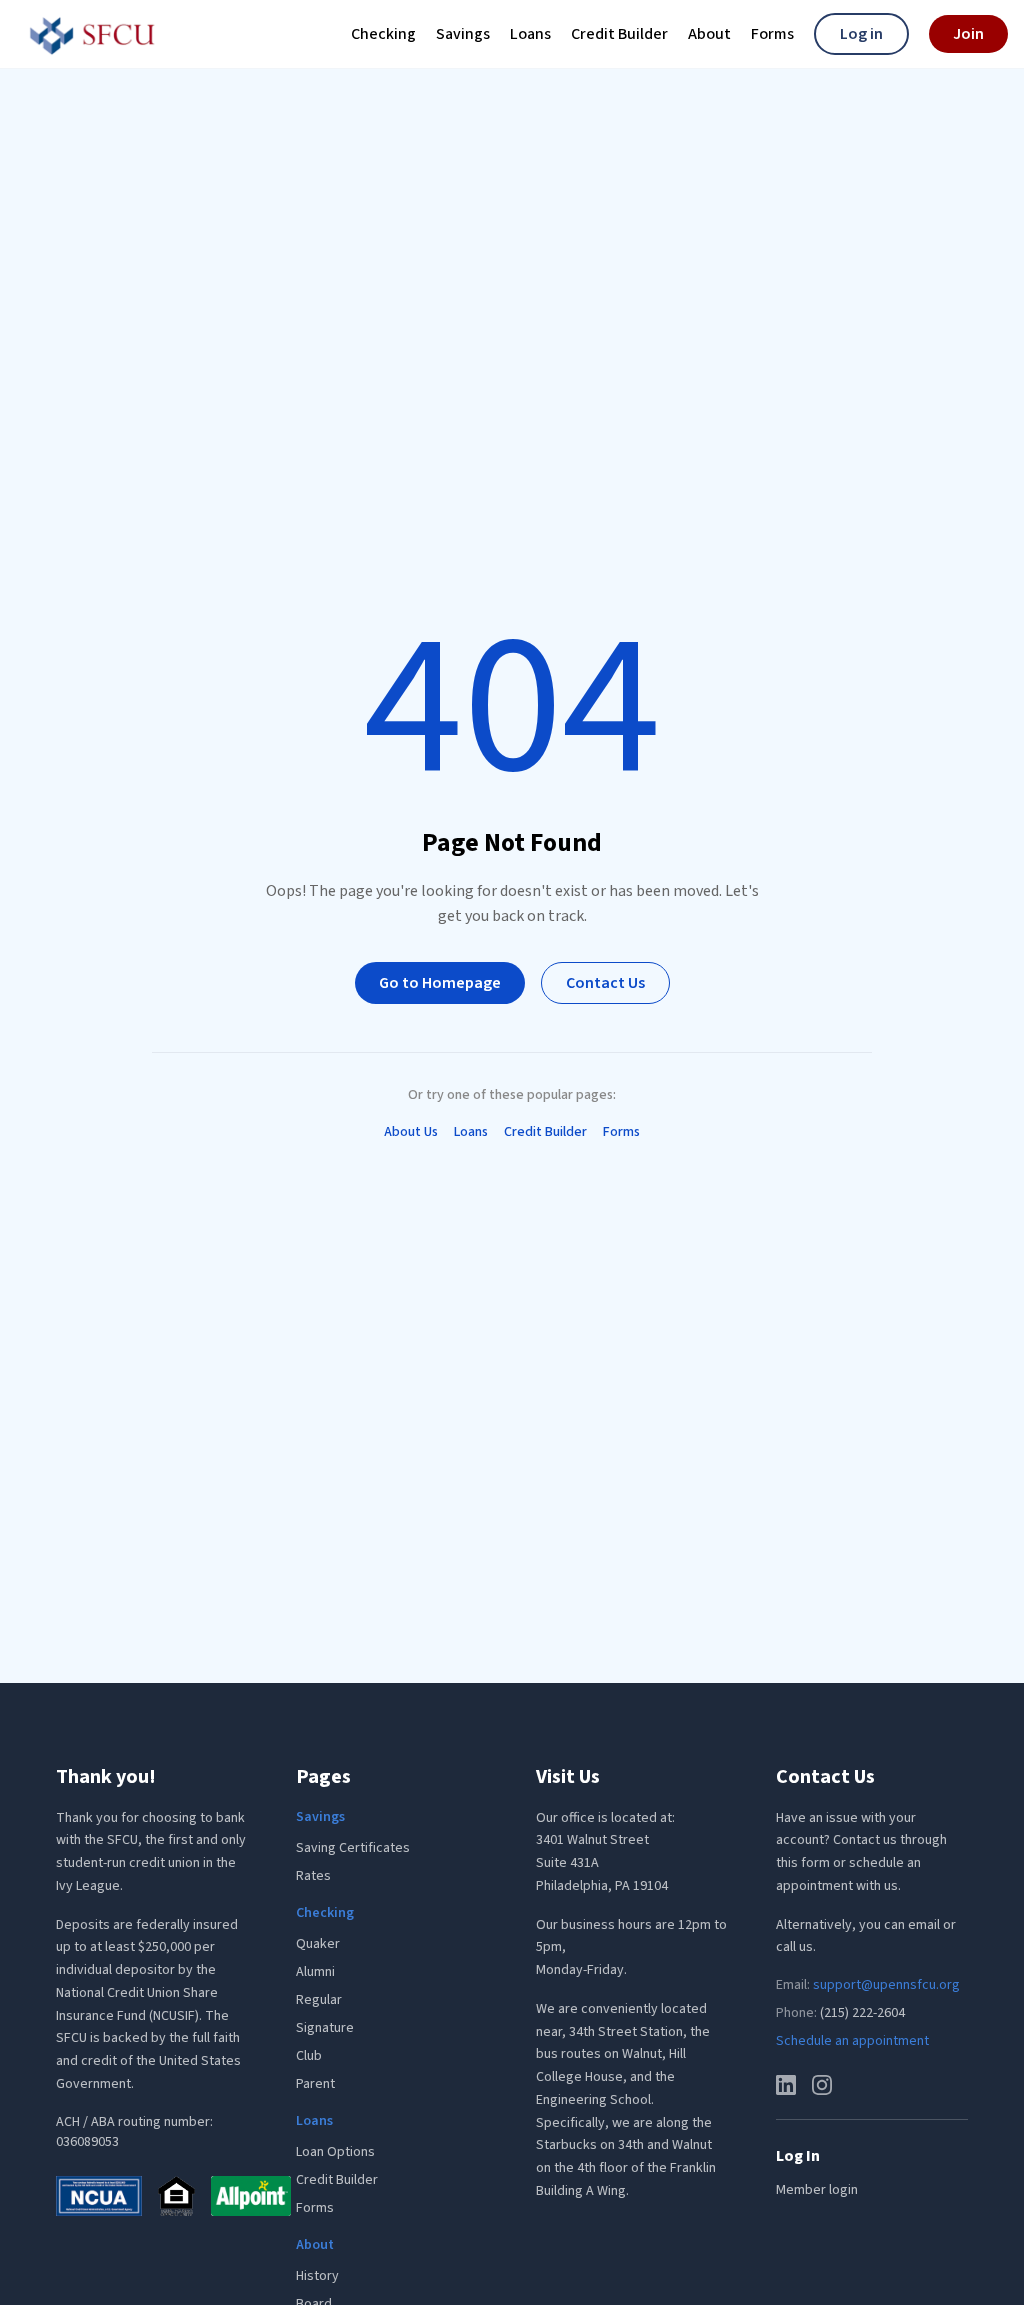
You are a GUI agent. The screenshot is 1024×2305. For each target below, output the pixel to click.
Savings (463, 35)
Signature (325, 2028)
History (317, 2276)
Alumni (315, 1972)
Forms (772, 35)
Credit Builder (619, 35)
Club (309, 2056)
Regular (319, 2000)
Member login (817, 2190)
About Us (411, 1132)
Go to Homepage (440, 983)
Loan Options (335, 2152)
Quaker (318, 1944)
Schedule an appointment (852, 2041)
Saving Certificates (353, 1848)
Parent (315, 2084)
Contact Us (605, 983)
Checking (383, 35)
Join (968, 34)
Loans (530, 35)
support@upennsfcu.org (886, 1985)
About (709, 35)
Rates (313, 1876)
